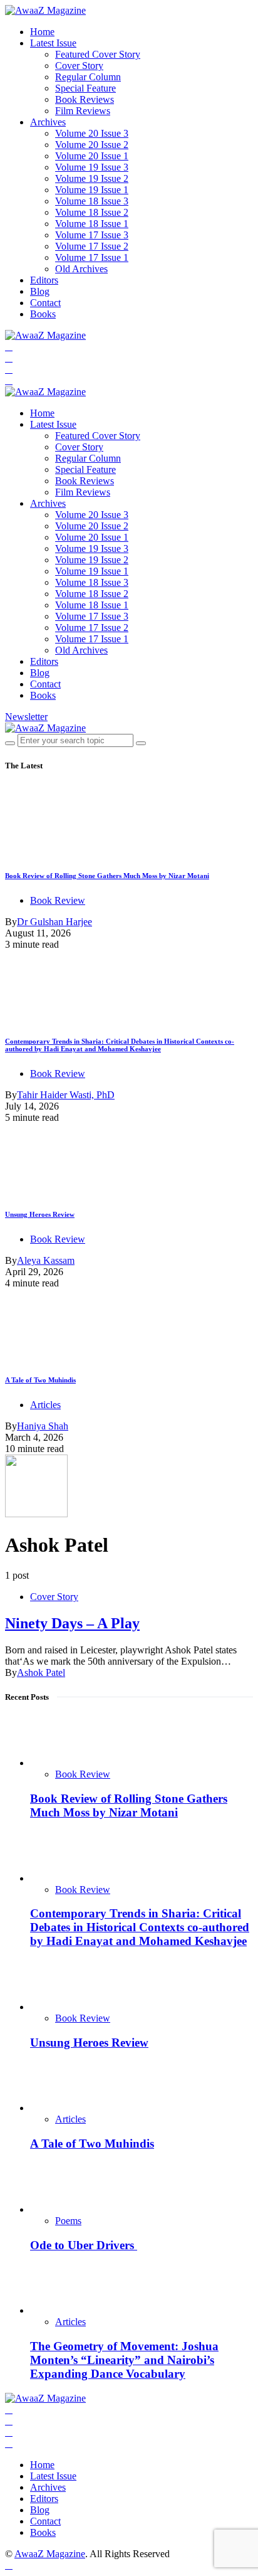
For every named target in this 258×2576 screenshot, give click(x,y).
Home (42, 32)
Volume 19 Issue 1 (92, 190)
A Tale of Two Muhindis (40, 1380)
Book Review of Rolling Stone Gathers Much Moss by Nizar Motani (107, 876)
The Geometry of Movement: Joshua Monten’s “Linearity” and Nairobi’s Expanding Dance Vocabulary (124, 2360)
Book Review (58, 900)
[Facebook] (9, 347)
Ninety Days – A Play (72, 1623)
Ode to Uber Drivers (84, 2245)
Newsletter (26, 717)
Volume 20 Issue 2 (92, 145)
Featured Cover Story (98, 54)
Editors (44, 280)
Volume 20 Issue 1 (92, 156)
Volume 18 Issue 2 (92, 212)
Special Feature (85, 88)
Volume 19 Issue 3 (92, 167)
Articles (45, 1405)
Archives (48, 122)
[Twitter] (9, 358)
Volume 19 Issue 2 (92, 178)
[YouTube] (9, 369)
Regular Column (88, 77)
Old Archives (81, 269)
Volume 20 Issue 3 (92, 133)
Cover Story (79, 66)
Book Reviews (85, 99)
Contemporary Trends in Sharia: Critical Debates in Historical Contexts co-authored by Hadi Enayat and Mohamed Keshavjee (120, 1045)
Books (43, 314)
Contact (45, 303)
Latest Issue (53, 43)
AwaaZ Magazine (50, 2554)
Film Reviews (83, 111)
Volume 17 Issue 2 (92, 246)
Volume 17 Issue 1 (92, 257)
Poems (68, 2221)
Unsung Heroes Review (40, 1214)
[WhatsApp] (9, 380)
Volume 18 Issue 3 (92, 201)
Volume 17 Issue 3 (92, 235)
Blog (40, 291)
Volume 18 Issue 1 (92, 224)
